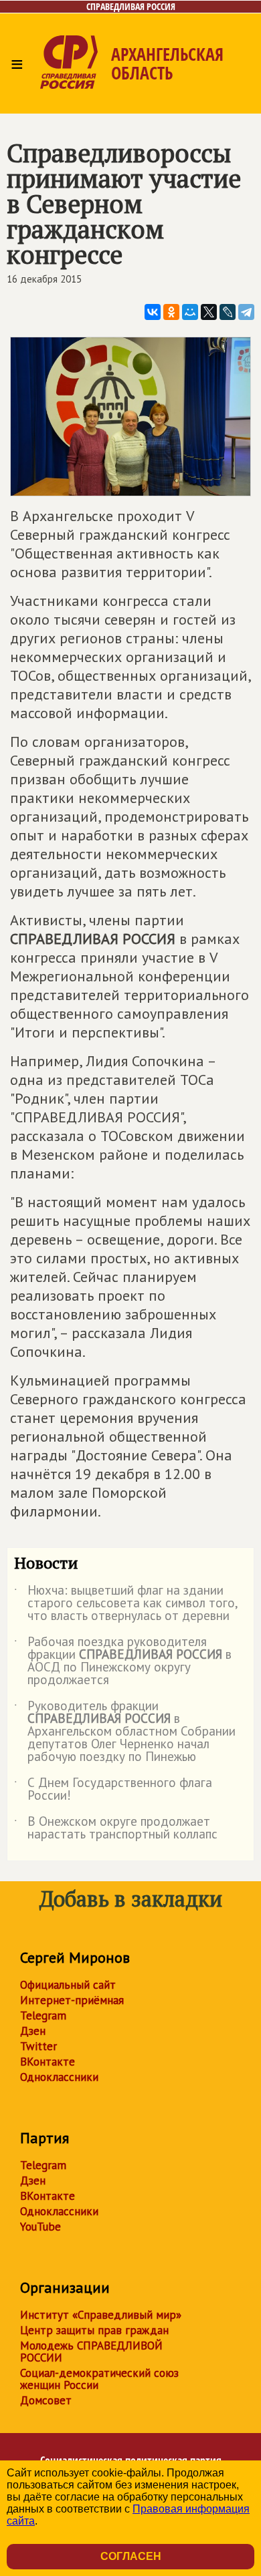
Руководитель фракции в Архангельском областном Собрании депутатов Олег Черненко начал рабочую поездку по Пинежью (125, 1732)
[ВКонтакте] (153, 312)
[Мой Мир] (190, 312)
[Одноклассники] (171, 312)
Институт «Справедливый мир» (101, 2315)
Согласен (131, 2556)
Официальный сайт (68, 1985)
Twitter (38, 2046)
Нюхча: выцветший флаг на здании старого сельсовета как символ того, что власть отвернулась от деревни (126, 1604)
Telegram (43, 2016)
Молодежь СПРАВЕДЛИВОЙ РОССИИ (91, 2352)
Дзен (33, 2031)
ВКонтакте (48, 2062)
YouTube (40, 2227)
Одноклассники (59, 2077)
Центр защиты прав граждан (94, 2330)
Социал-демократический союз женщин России (99, 2379)
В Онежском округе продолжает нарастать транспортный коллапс (116, 1828)
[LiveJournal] (228, 312)
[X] (209, 312)
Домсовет (46, 2400)
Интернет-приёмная (72, 2000)
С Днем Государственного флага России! (113, 1790)
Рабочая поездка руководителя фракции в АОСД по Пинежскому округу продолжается (123, 1661)
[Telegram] (246, 312)
